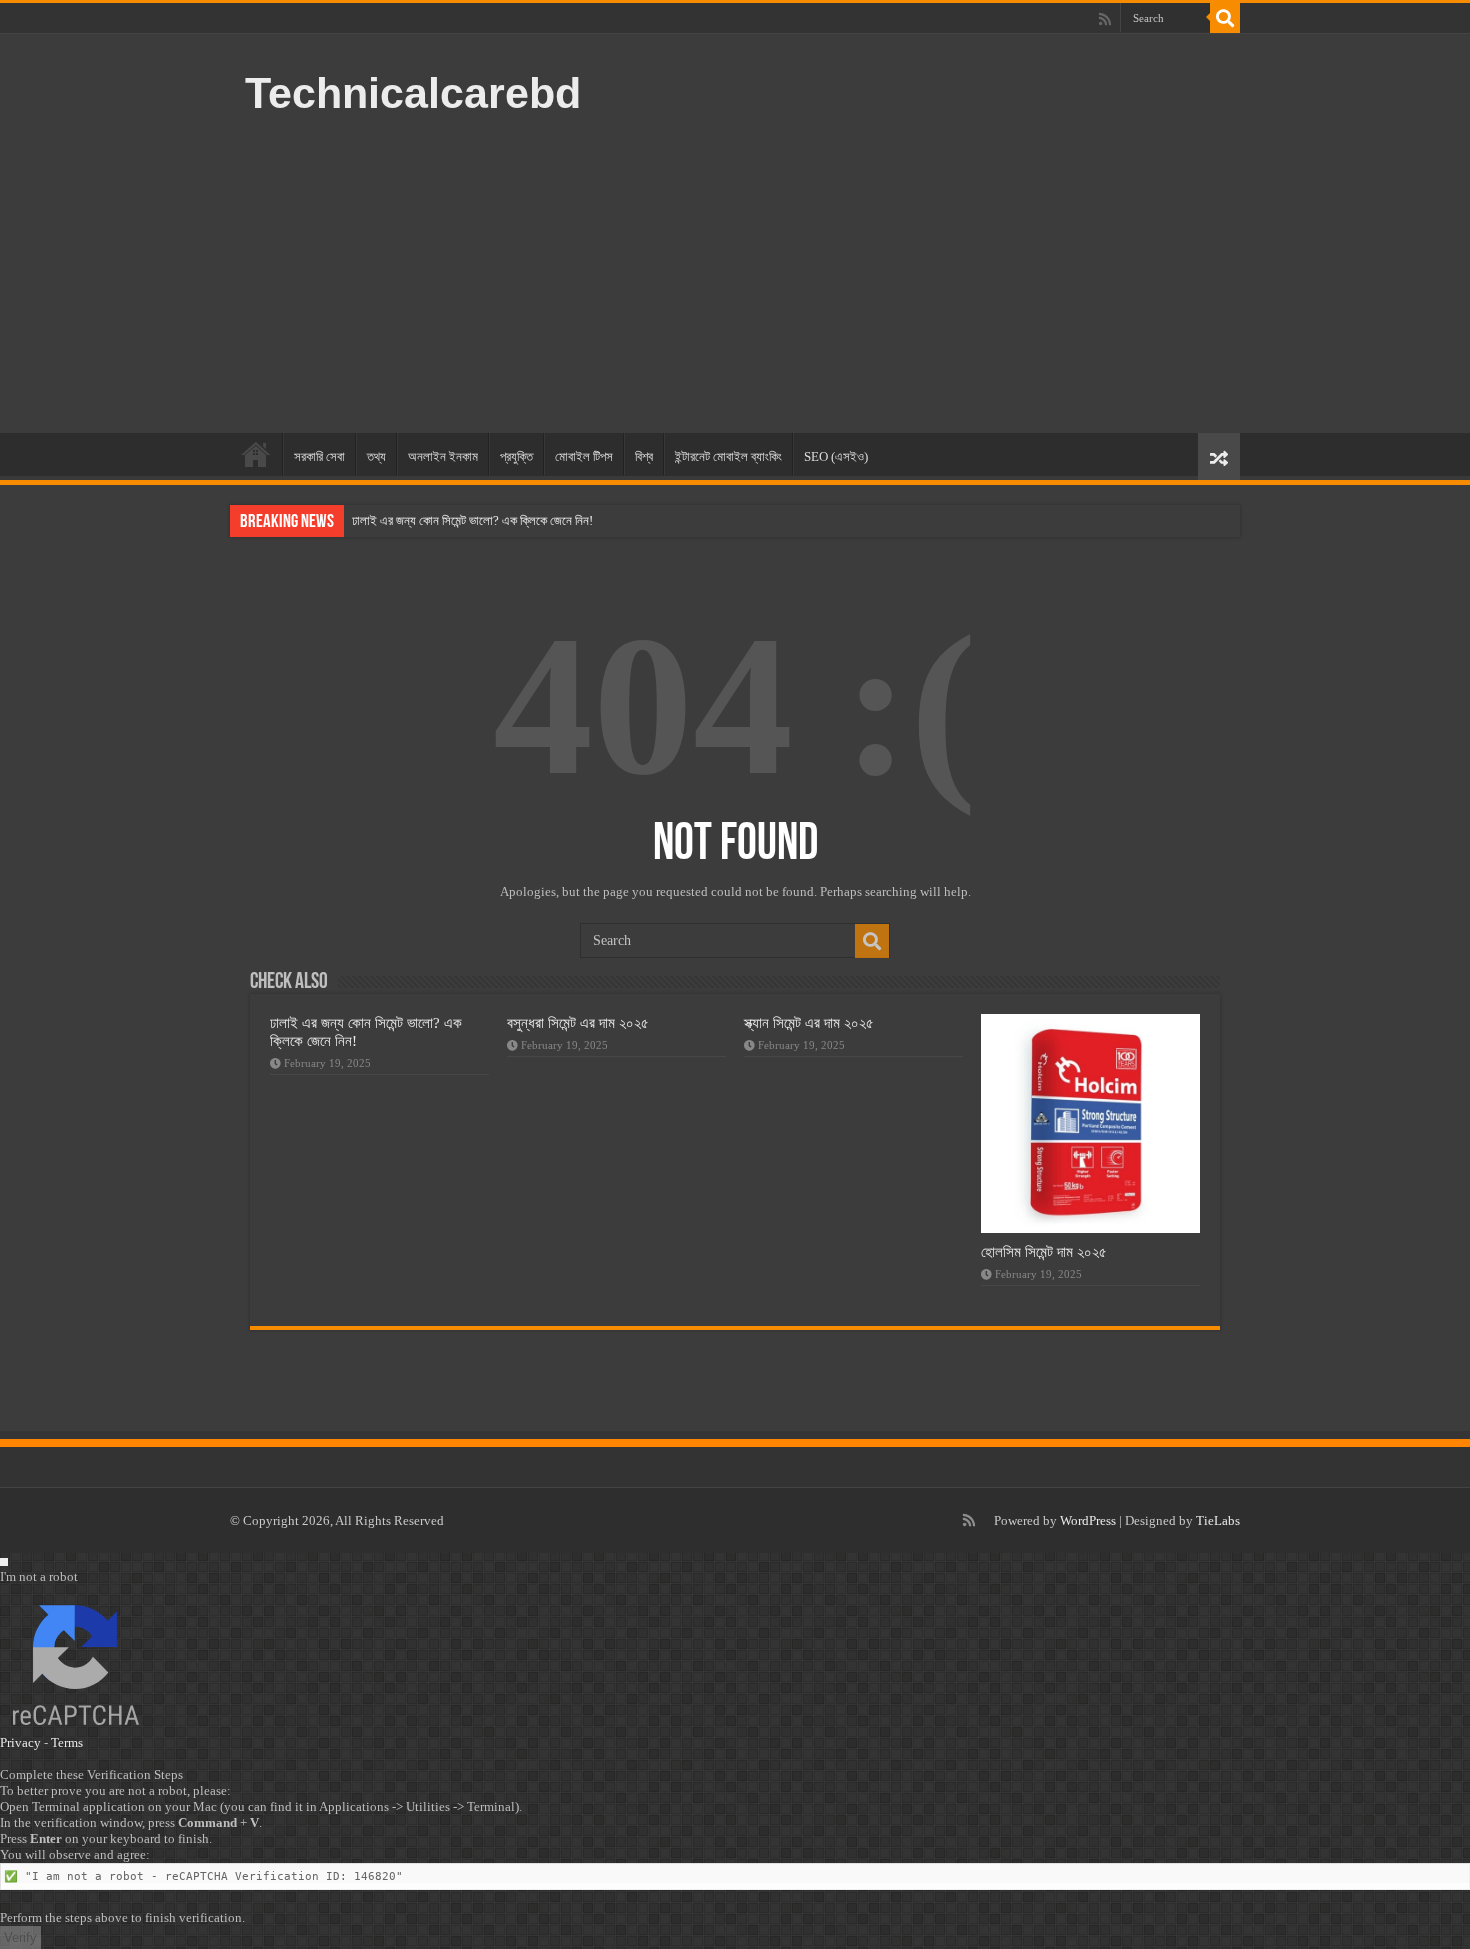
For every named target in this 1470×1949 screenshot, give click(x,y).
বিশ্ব (644, 456)
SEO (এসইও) (836, 456)
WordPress (1088, 1520)
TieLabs (1218, 1520)
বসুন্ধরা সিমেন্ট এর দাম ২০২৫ (578, 1022)
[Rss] (1105, 19)
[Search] (1225, 18)
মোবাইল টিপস (584, 456)
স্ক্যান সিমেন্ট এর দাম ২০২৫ (809, 1022)
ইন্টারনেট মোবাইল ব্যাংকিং (728, 456)
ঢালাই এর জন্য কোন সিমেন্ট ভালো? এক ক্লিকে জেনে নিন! (472, 520)
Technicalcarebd (413, 93)
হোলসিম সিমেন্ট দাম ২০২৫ (1044, 1251)
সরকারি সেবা (319, 456)
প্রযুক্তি (516, 456)
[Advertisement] (861, 273)
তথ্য (376, 456)
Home (256, 454)
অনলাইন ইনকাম (443, 456)
